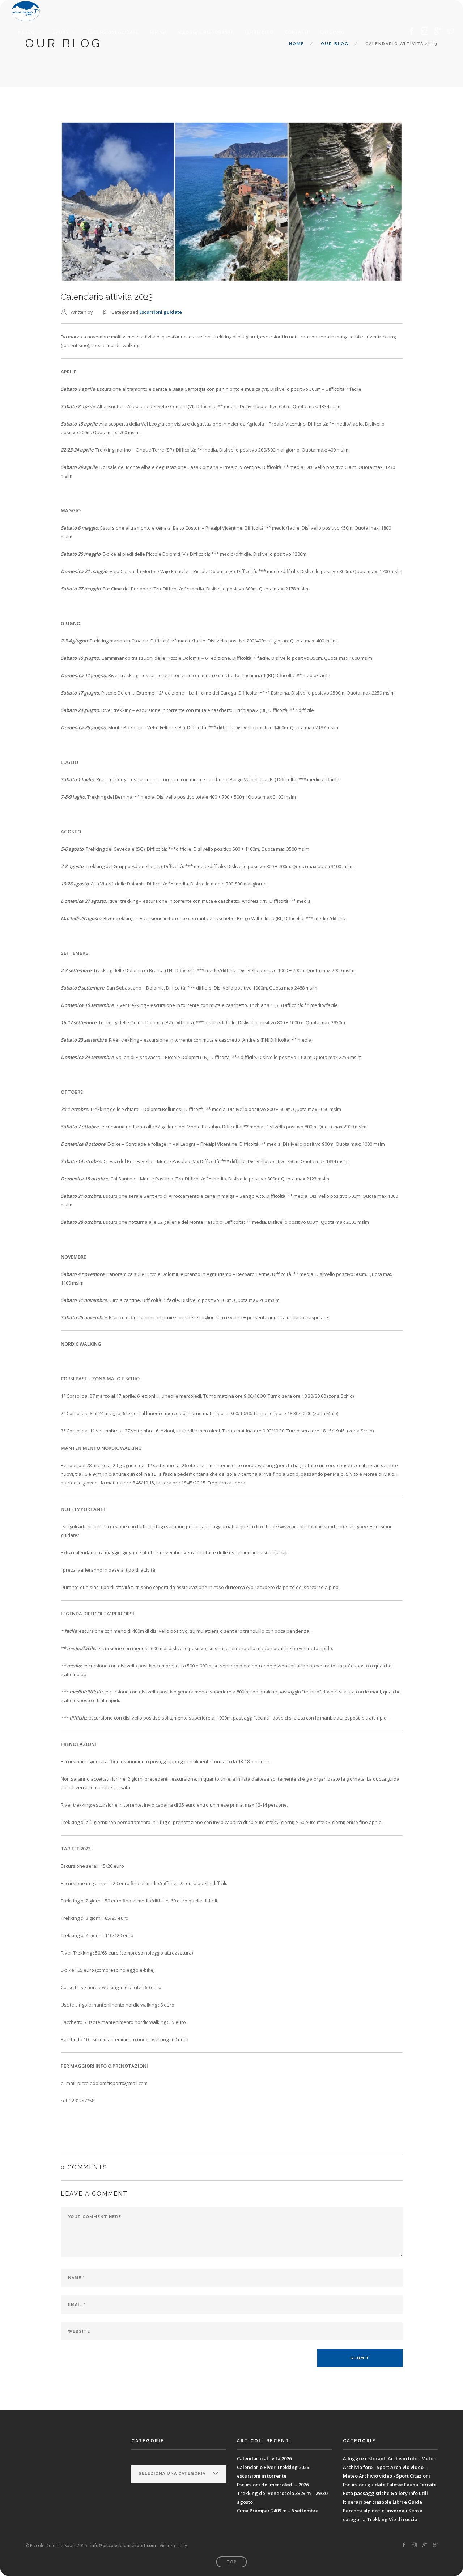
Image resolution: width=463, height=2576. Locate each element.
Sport (61, 32)
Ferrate (428, 2485)
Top (232, 2562)
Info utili (418, 2493)
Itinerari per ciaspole (367, 2502)
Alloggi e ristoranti (205, 32)
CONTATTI (297, 32)
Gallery (399, 2493)
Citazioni (420, 2476)
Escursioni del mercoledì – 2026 (273, 2485)
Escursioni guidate (113, 32)
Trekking (377, 2519)
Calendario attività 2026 (264, 2458)
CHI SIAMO (332, 32)
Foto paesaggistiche (366, 2493)
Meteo (26, 32)
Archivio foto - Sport (366, 2467)
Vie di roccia (403, 2519)
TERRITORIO (259, 32)
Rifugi (158, 32)
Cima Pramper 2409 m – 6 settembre (278, 2511)
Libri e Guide (407, 2502)
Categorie (145, 2458)
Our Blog (335, 44)
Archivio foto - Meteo (412, 2458)
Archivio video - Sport (384, 2476)
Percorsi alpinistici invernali (375, 2511)
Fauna (411, 2485)
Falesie (395, 2485)
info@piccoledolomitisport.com (123, 2545)
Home (297, 44)
